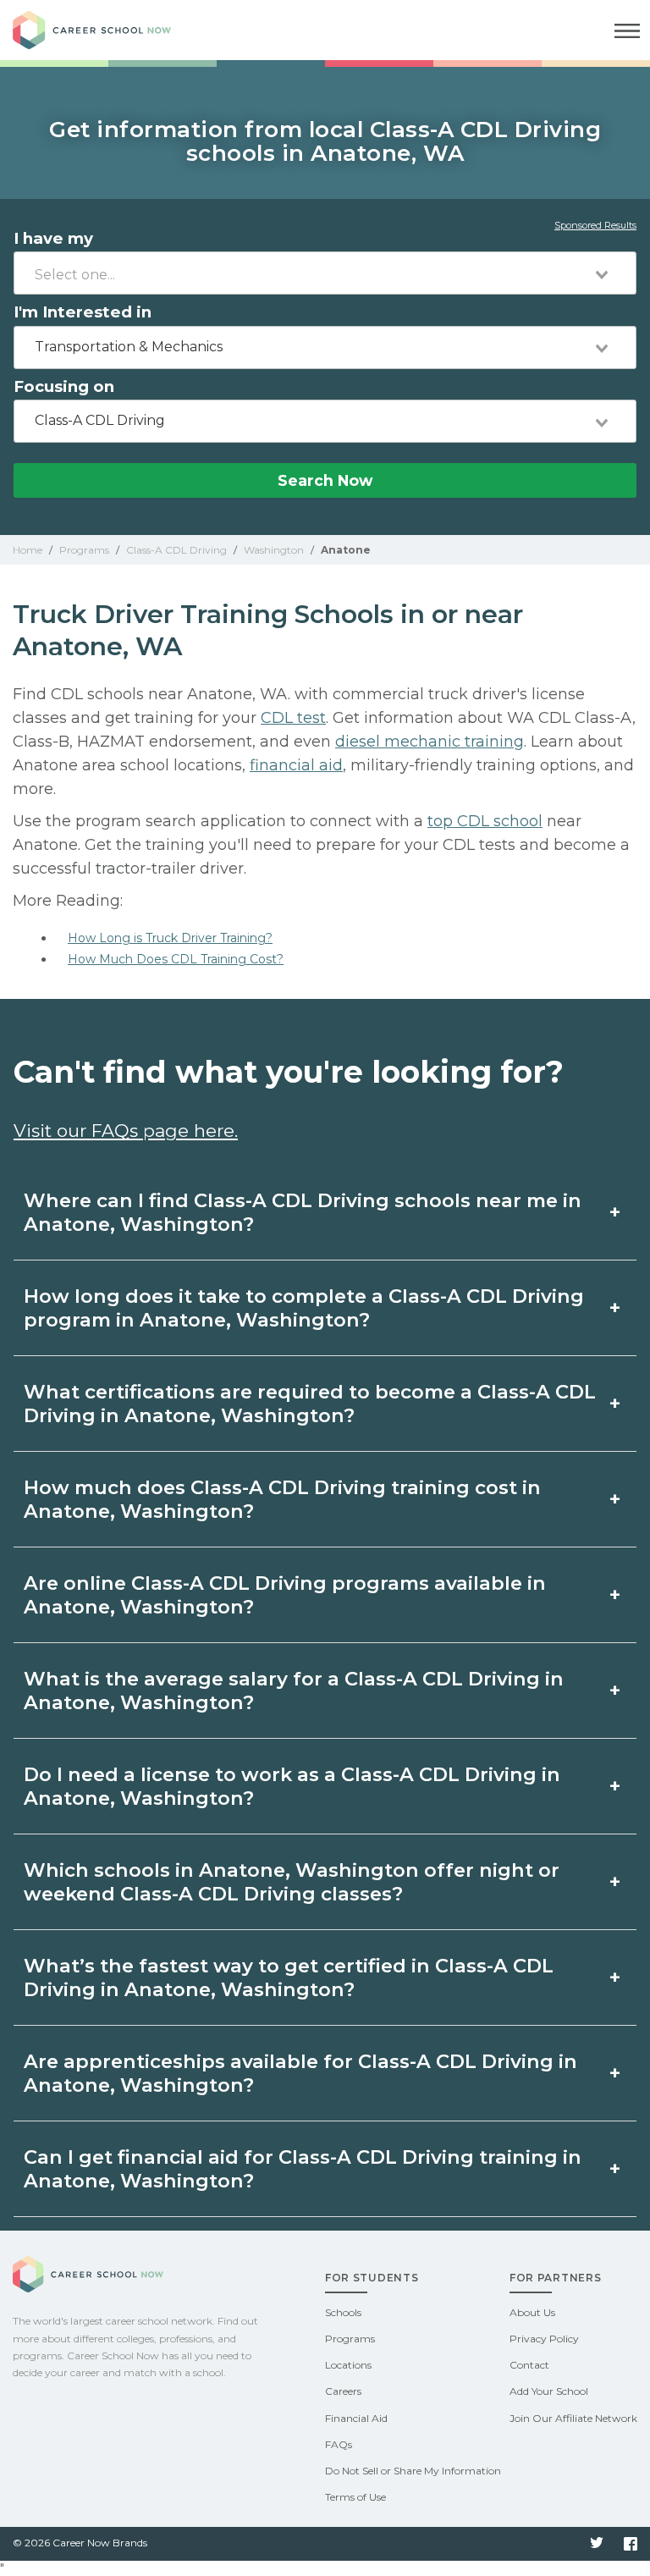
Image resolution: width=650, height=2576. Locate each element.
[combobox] (325, 273)
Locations (348, 2365)
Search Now (325, 480)
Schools (343, 2312)
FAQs (339, 2444)
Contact (529, 2365)
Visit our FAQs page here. (126, 1131)
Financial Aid (356, 2418)
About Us (532, 2312)
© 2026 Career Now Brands (80, 2543)
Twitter (597, 2544)
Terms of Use (355, 2497)
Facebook (631, 2544)
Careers (343, 2391)
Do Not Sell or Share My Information (413, 2471)
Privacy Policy (544, 2339)
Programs (350, 2339)
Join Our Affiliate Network (573, 2418)
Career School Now (106, 30)
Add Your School (549, 2391)
